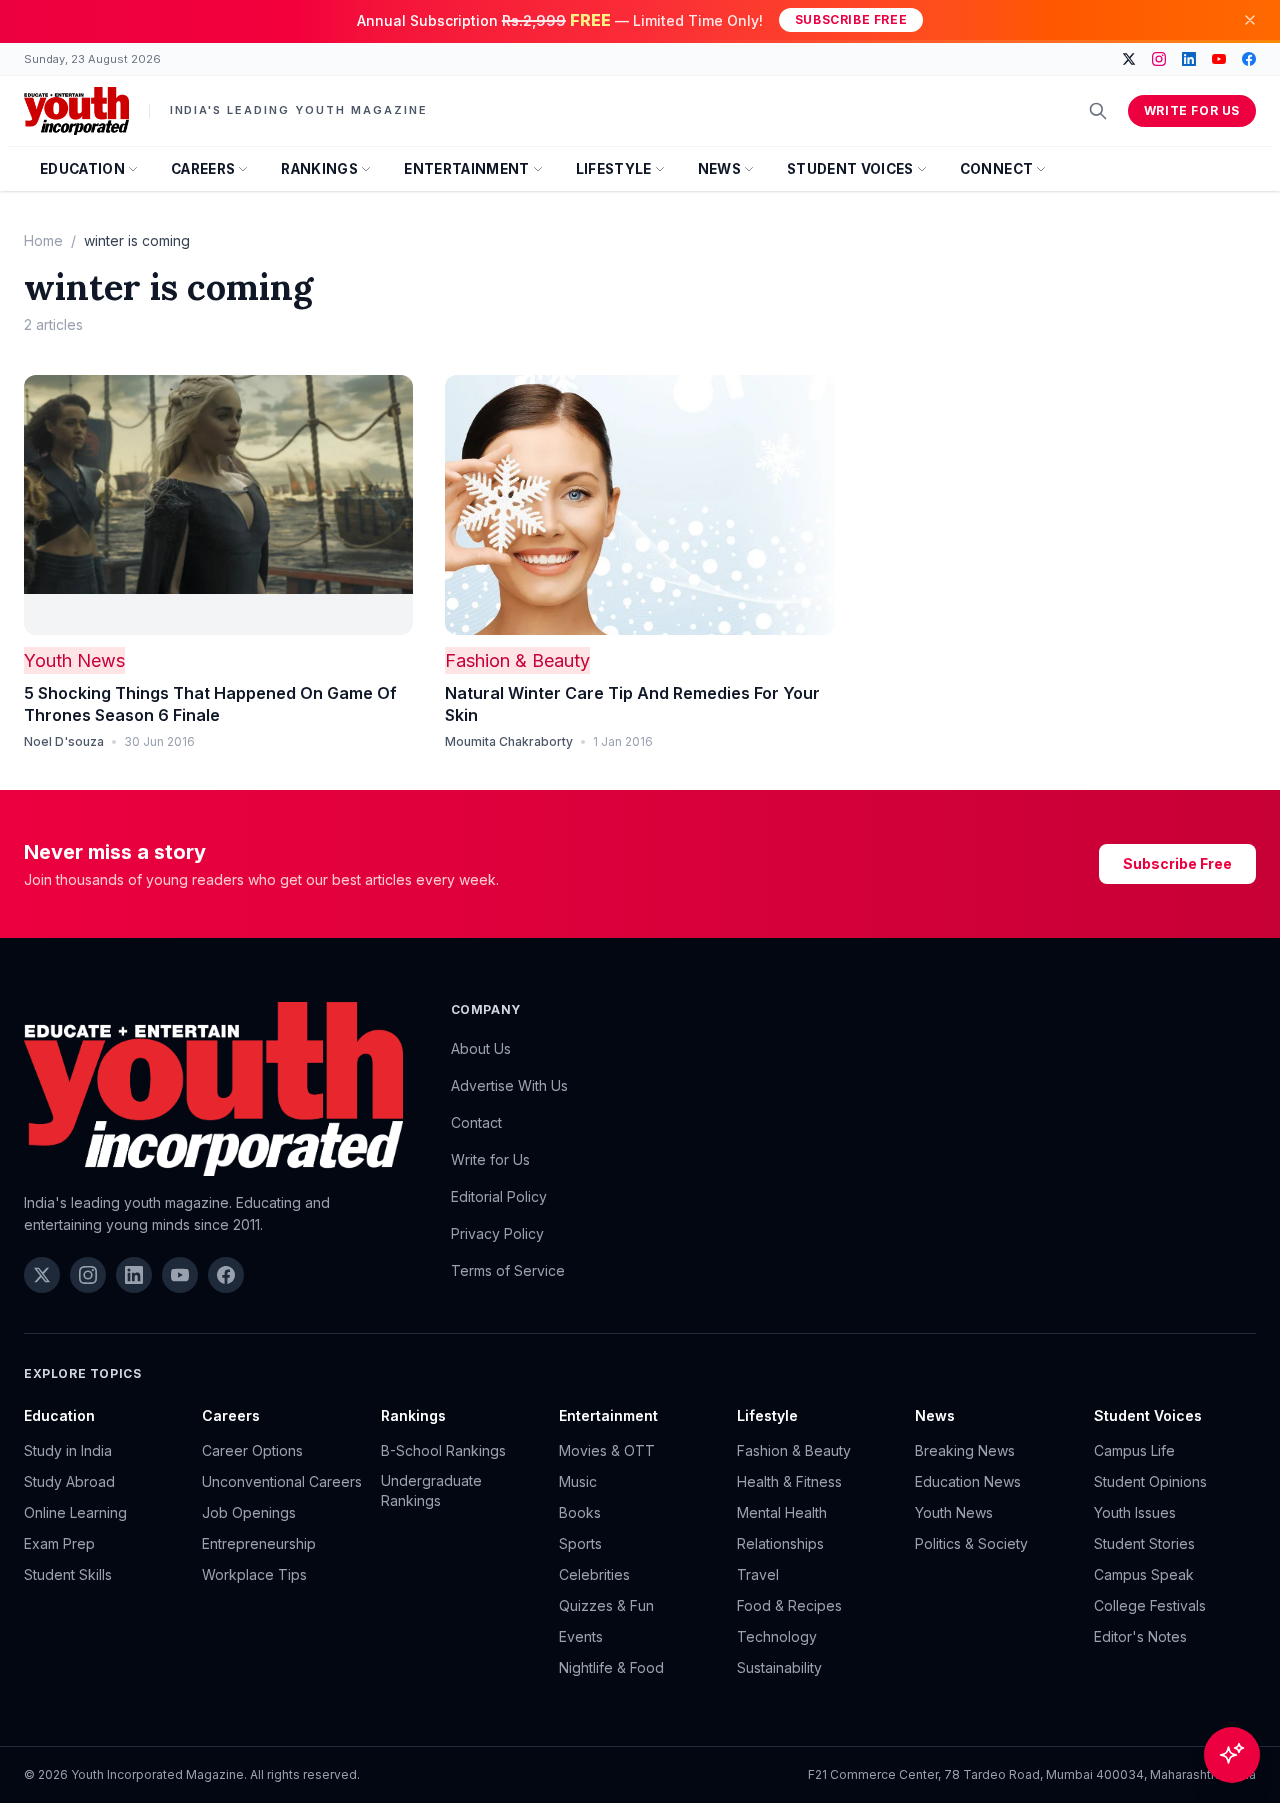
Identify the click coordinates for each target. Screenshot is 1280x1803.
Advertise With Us (509, 1085)
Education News (968, 1481)
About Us (481, 1048)
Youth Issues (1135, 1512)
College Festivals (1150, 1605)
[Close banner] (1250, 20)
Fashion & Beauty (517, 660)
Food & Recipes (789, 1605)
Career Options (252, 1450)
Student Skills (68, 1574)
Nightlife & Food (611, 1667)
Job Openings (249, 1512)
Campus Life (1134, 1450)
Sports (580, 1543)
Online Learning (75, 1512)
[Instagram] (1159, 59)
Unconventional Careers (282, 1481)
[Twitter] (1129, 59)
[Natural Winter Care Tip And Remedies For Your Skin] (639, 505)
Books (580, 1512)
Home (43, 240)
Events (581, 1636)
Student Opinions (1150, 1481)
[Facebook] (1249, 59)
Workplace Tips (254, 1574)
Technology (777, 1636)
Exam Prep (59, 1543)
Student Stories (1144, 1543)
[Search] (1098, 111)
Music (578, 1481)
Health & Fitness (789, 1481)
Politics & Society (971, 1543)
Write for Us (1192, 110)
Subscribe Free (851, 19)
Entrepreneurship (259, 1543)
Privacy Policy (497, 1233)
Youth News (74, 660)
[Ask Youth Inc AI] (1232, 1755)
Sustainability (779, 1667)
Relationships (780, 1543)
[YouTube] (1219, 59)
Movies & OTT (607, 1450)
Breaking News (965, 1450)
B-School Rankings (443, 1450)
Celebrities (594, 1574)
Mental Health (782, 1512)
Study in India (68, 1450)
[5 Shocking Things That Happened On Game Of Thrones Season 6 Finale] (218, 505)
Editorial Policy (499, 1196)
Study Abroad (69, 1481)
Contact (476, 1122)
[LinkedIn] (1189, 59)
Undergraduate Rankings (431, 1490)
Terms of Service (508, 1270)
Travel (758, 1574)
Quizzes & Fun (606, 1605)
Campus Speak (1144, 1574)
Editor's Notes (1140, 1636)
